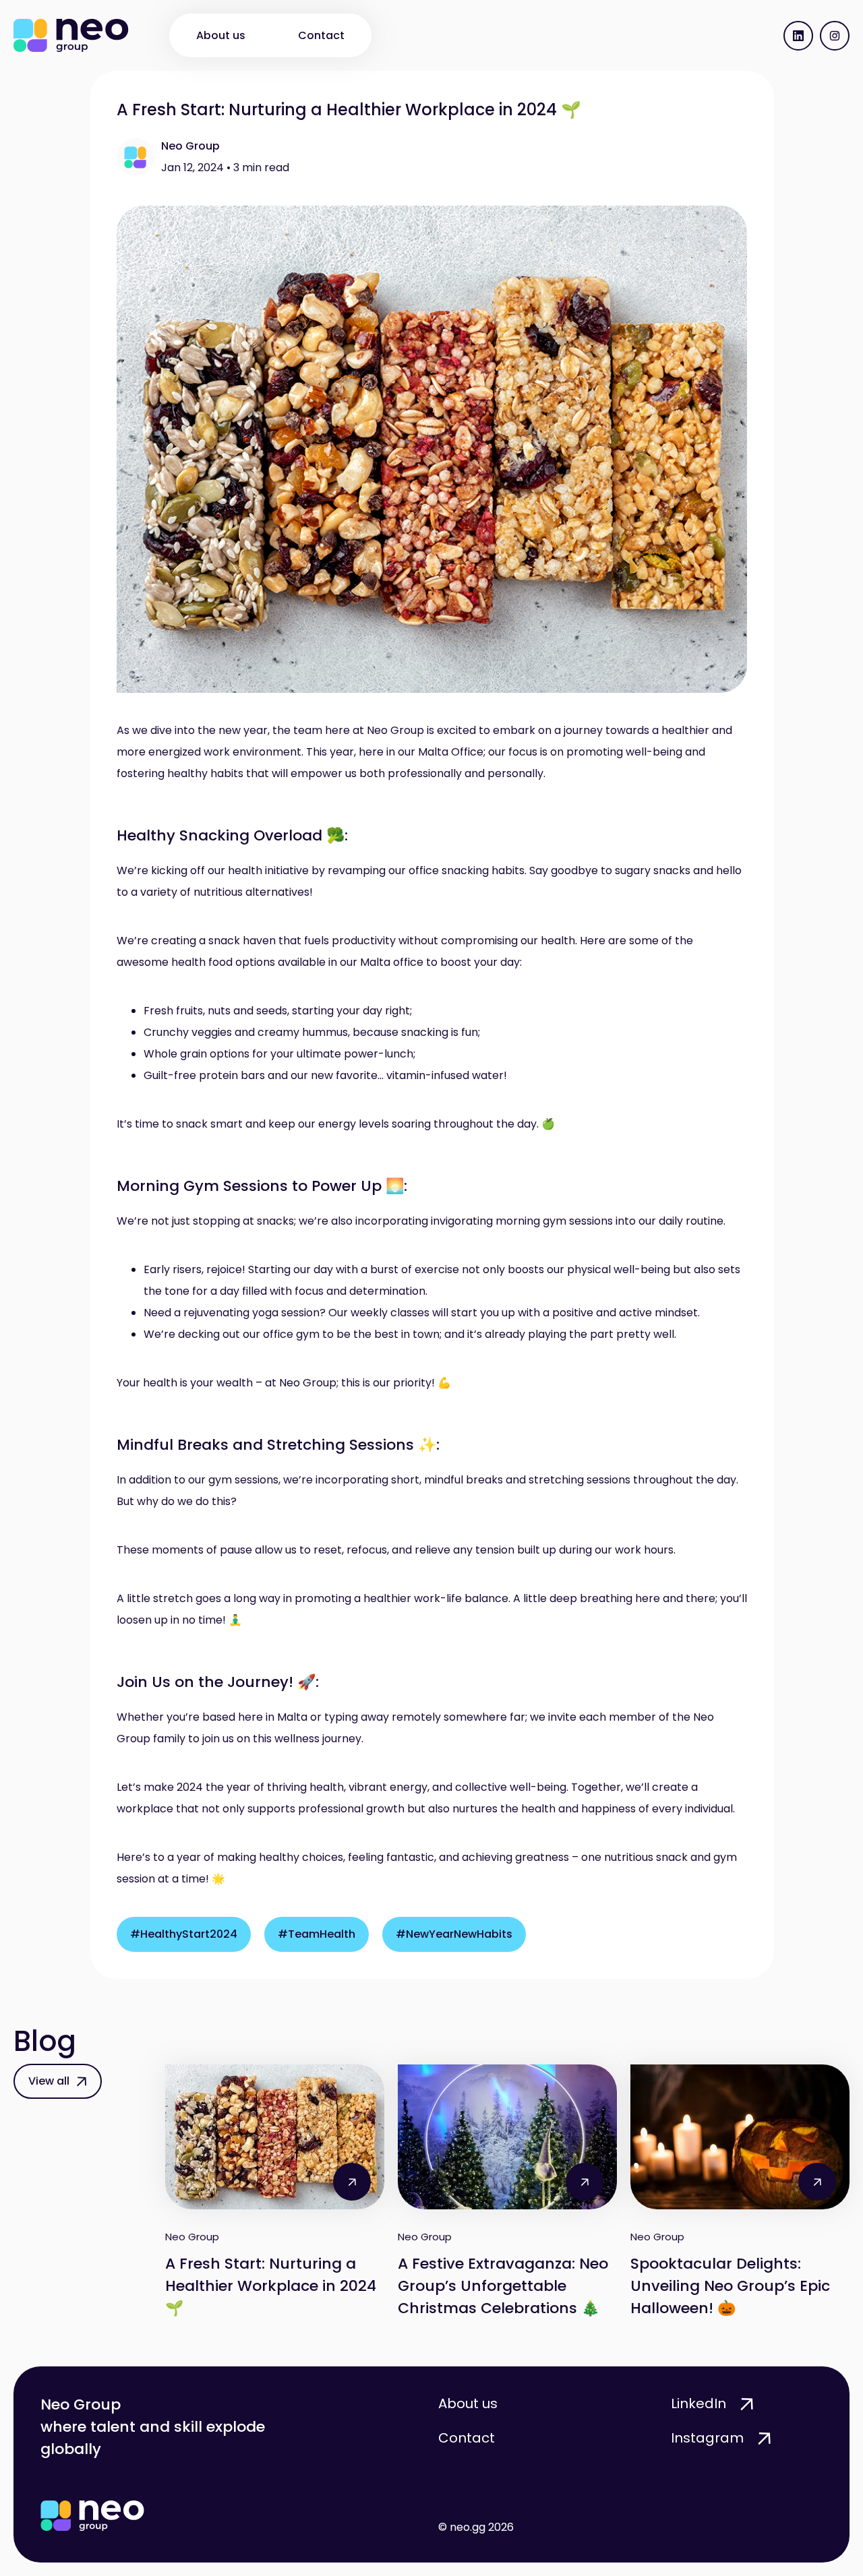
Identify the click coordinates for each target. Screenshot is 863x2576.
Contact (321, 35)
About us (221, 35)
